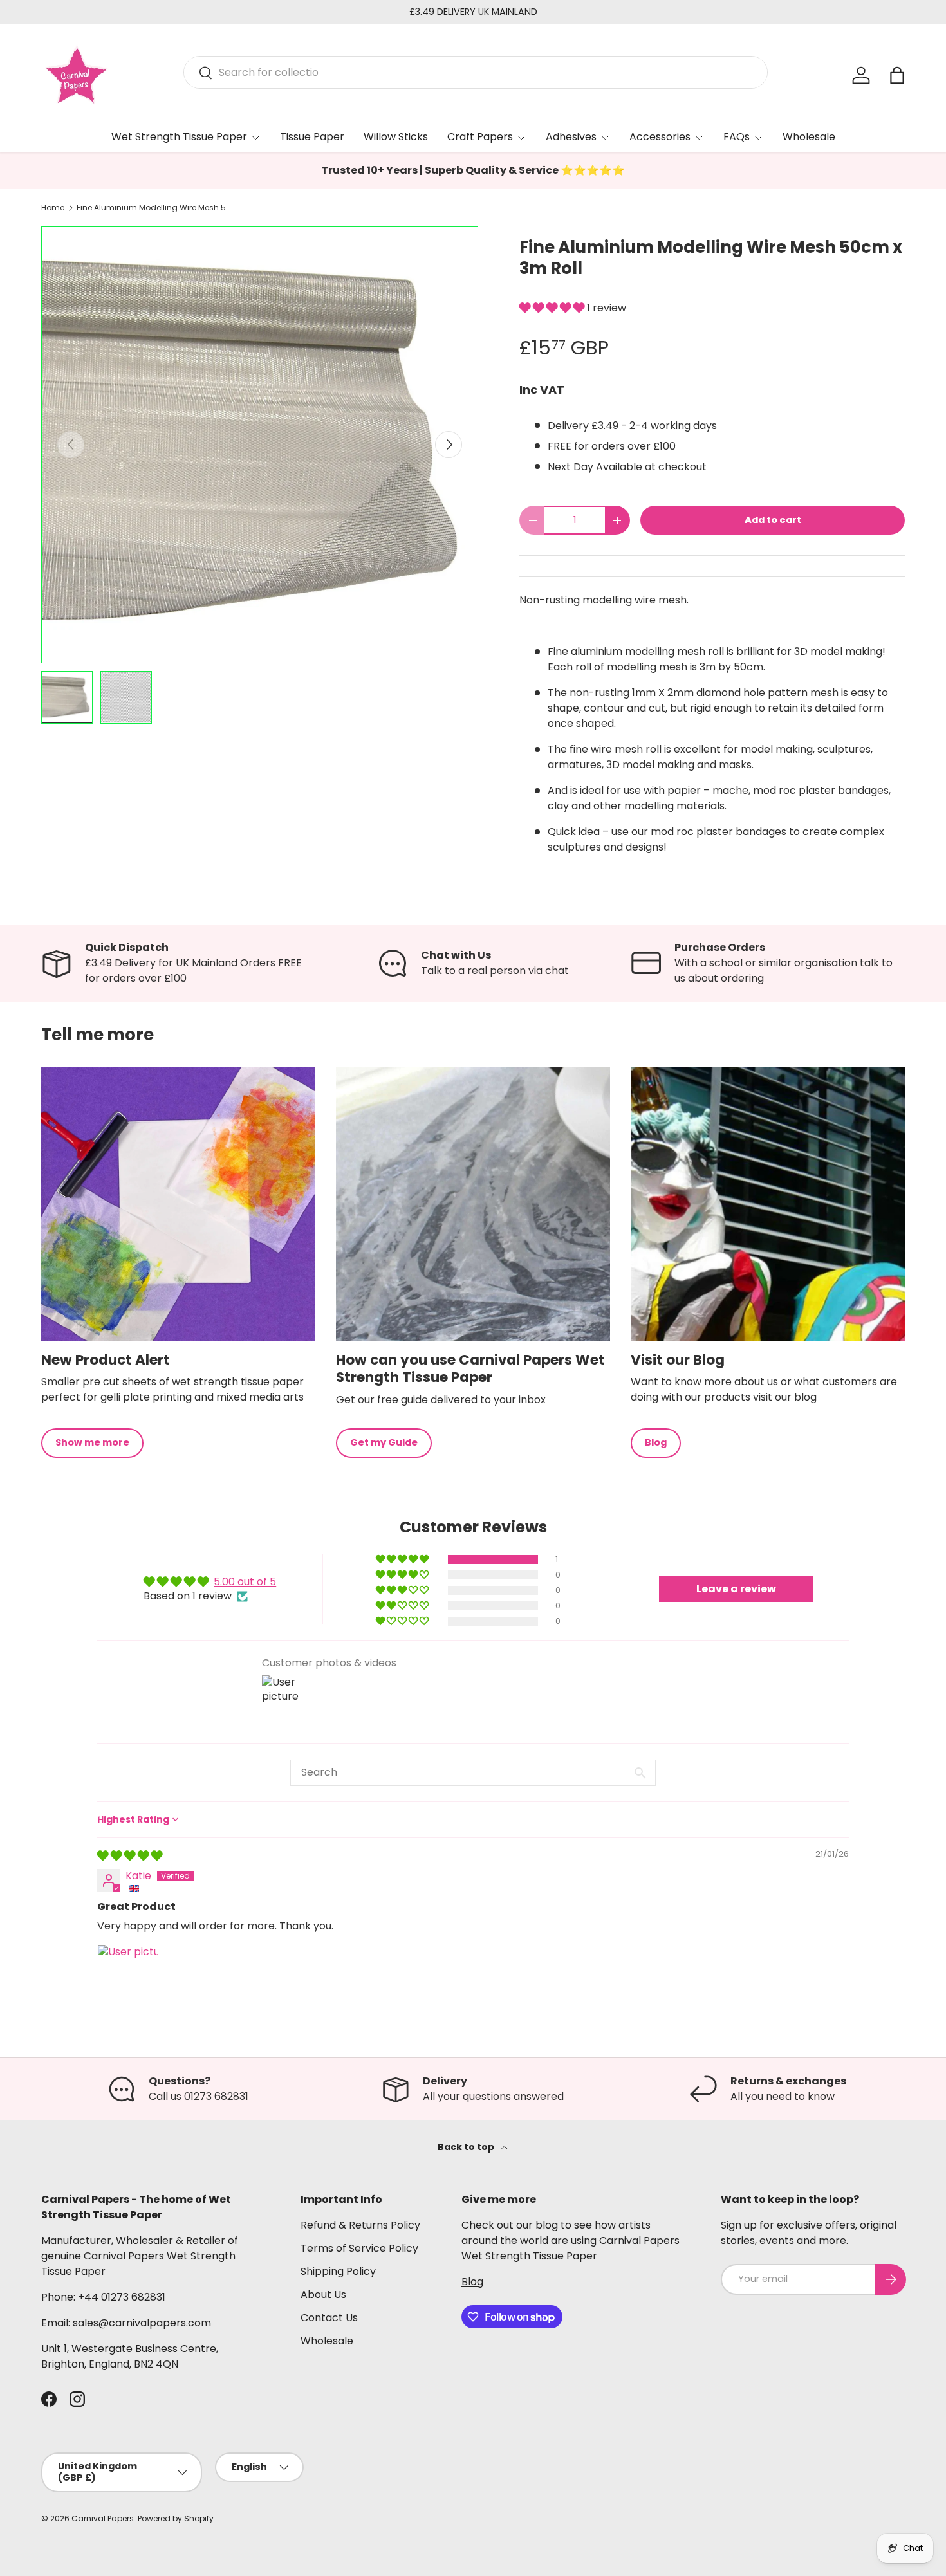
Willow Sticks (396, 137)
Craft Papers (480, 137)
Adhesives (571, 137)
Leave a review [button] (736, 1589)
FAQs (737, 137)
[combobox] (476, 72)
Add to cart (773, 520)
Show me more (92, 1442)
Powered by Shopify (176, 2518)
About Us (323, 2295)
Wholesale (809, 137)
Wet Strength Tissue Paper (179, 137)
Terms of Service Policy (359, 2248)
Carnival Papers (103, 2518)
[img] (130, 1856)
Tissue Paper (312, 137)
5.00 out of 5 (245, 1582)
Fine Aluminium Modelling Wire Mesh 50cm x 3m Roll (154, 208)
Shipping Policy (338, 2271)
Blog (656, 1442)
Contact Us (329, 2318)
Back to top (467, 2147)
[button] (553, 308)
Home (53, 208)
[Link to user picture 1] (128, 1975)
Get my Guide (384, 1442)
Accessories (660, 137)
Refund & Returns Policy (360, 2225)
